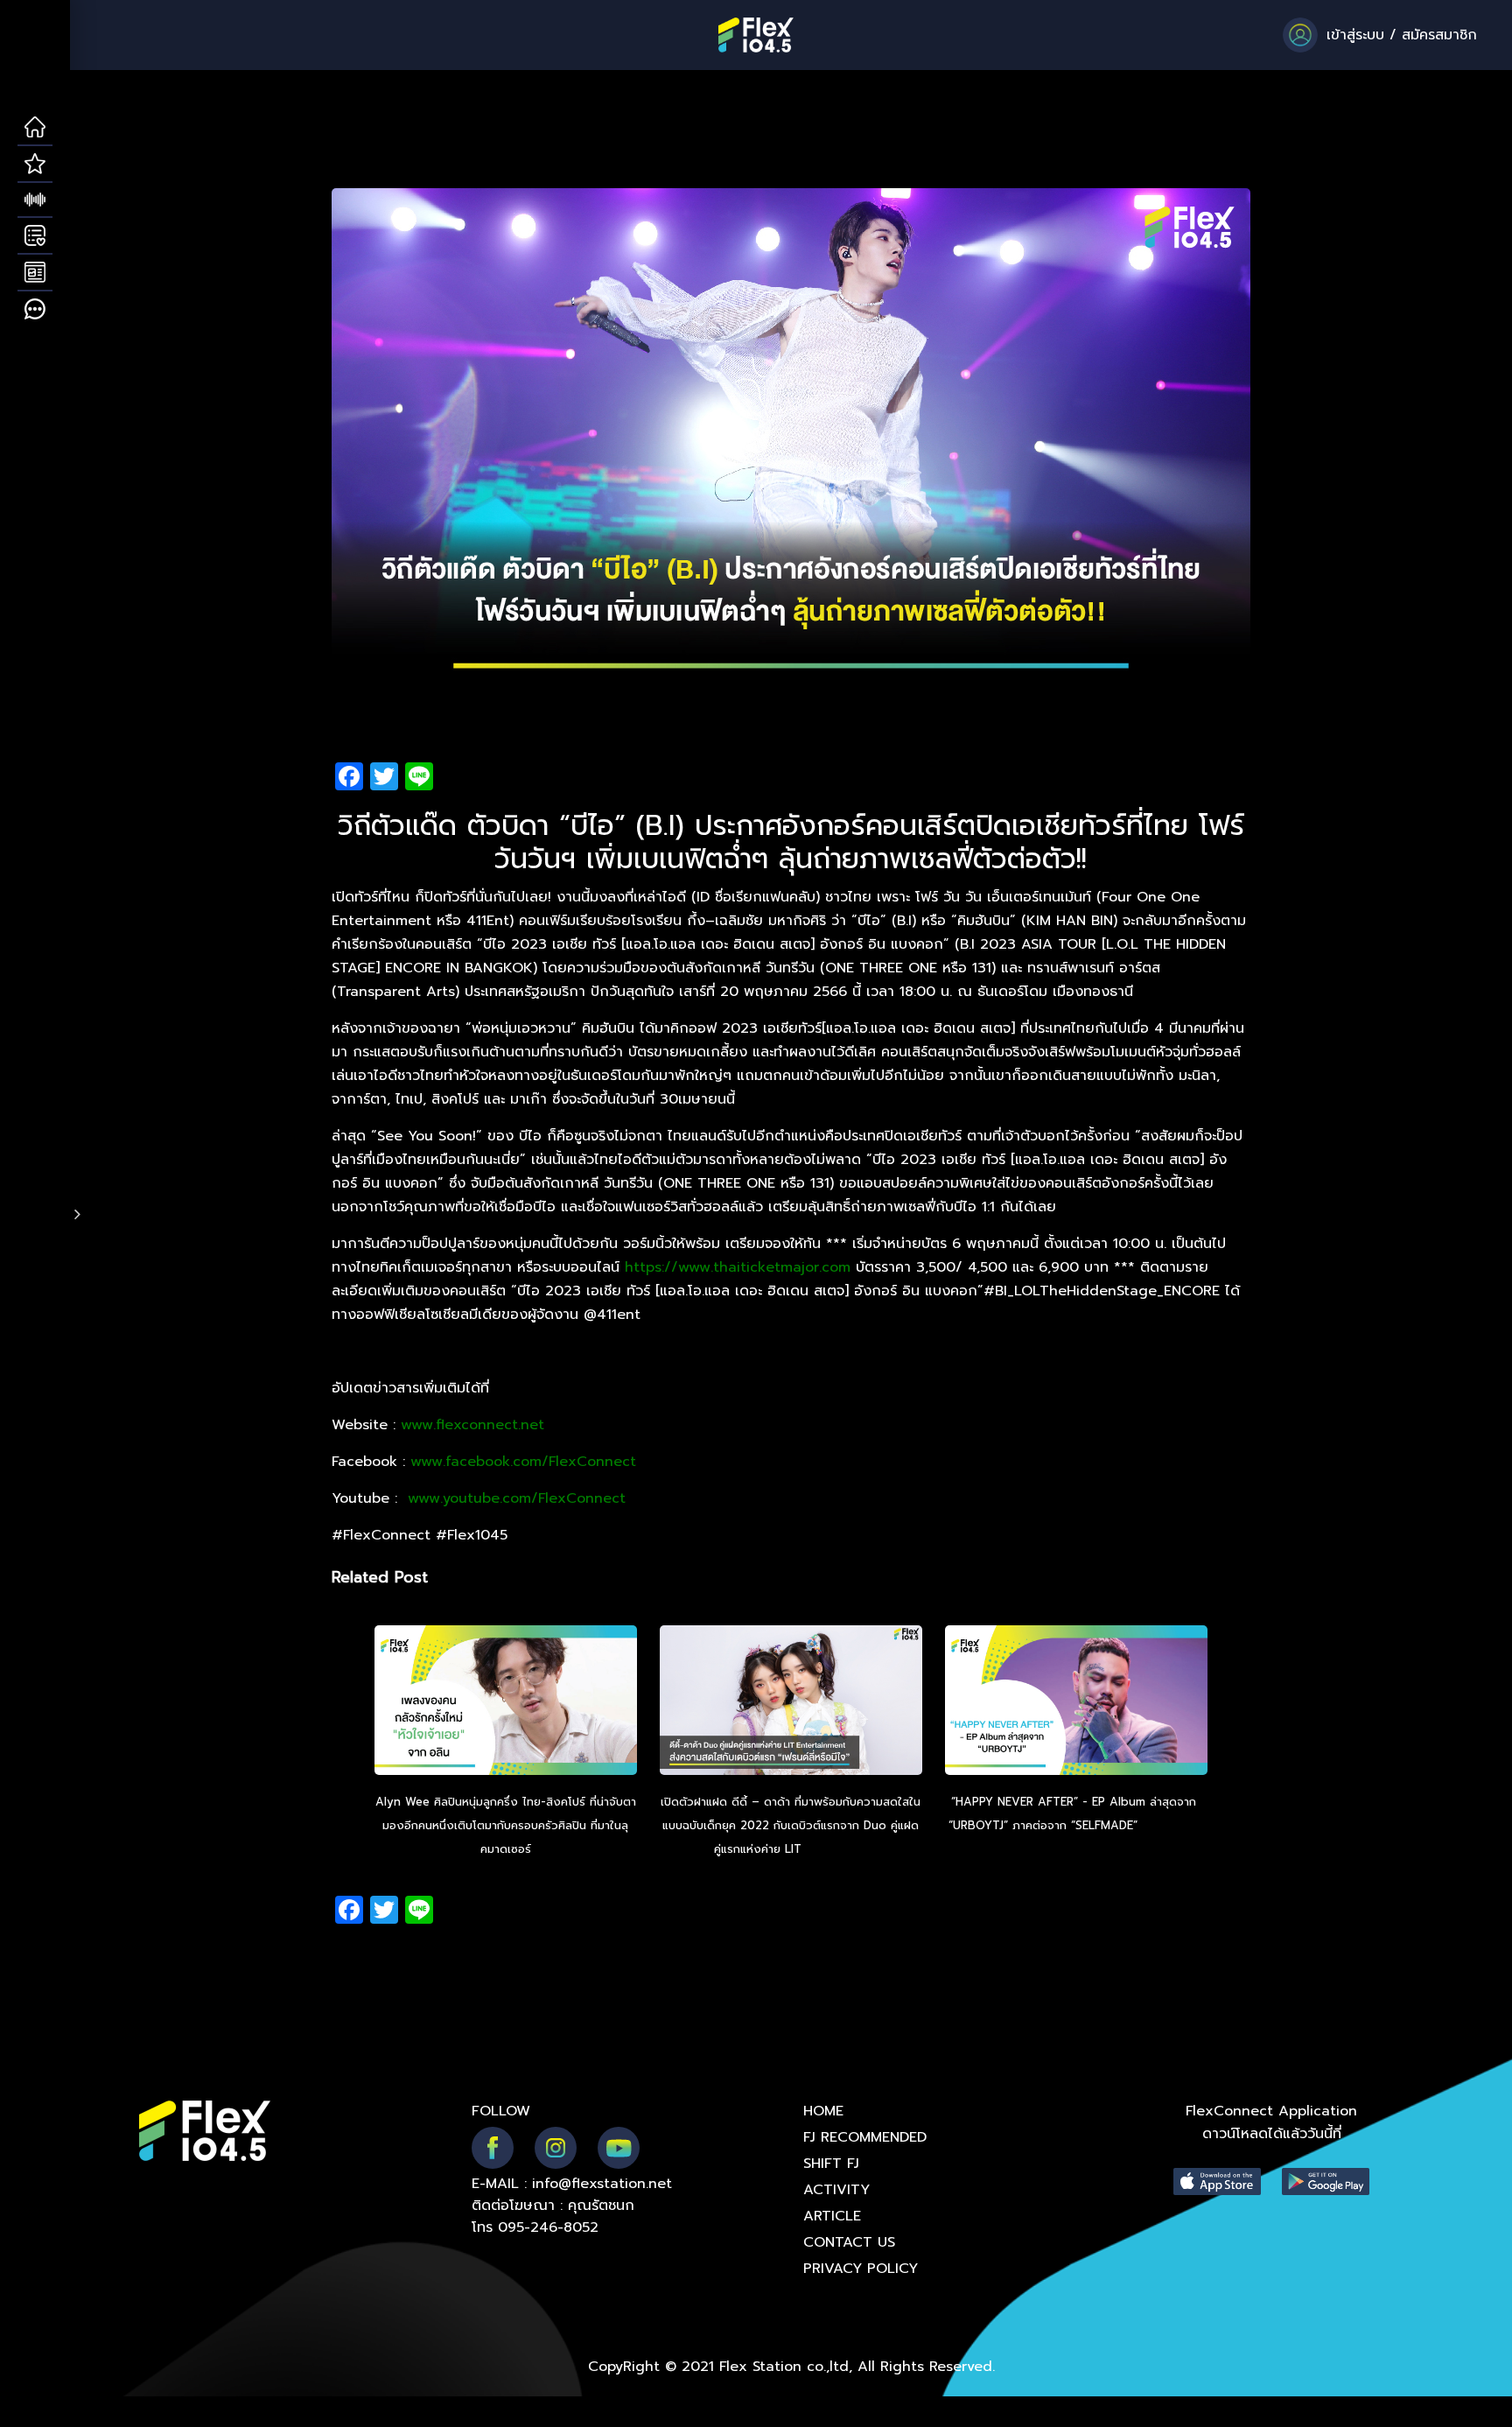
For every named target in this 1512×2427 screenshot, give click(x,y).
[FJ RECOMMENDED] (35, 165)
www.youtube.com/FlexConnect (517, 1498)
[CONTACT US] (35, 310)
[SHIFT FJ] (35, 200)
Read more (836, 1849)
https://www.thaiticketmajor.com (738, 1267)
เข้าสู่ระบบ (1355, 35)
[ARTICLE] (35, 273)
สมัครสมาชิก (1439, 35)
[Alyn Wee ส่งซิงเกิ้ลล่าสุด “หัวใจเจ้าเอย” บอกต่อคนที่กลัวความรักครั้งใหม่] (506, 1702)
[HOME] (35, 128)
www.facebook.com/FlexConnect (523, 1462)
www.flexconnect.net (472, 1425)
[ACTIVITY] (35, 236)
